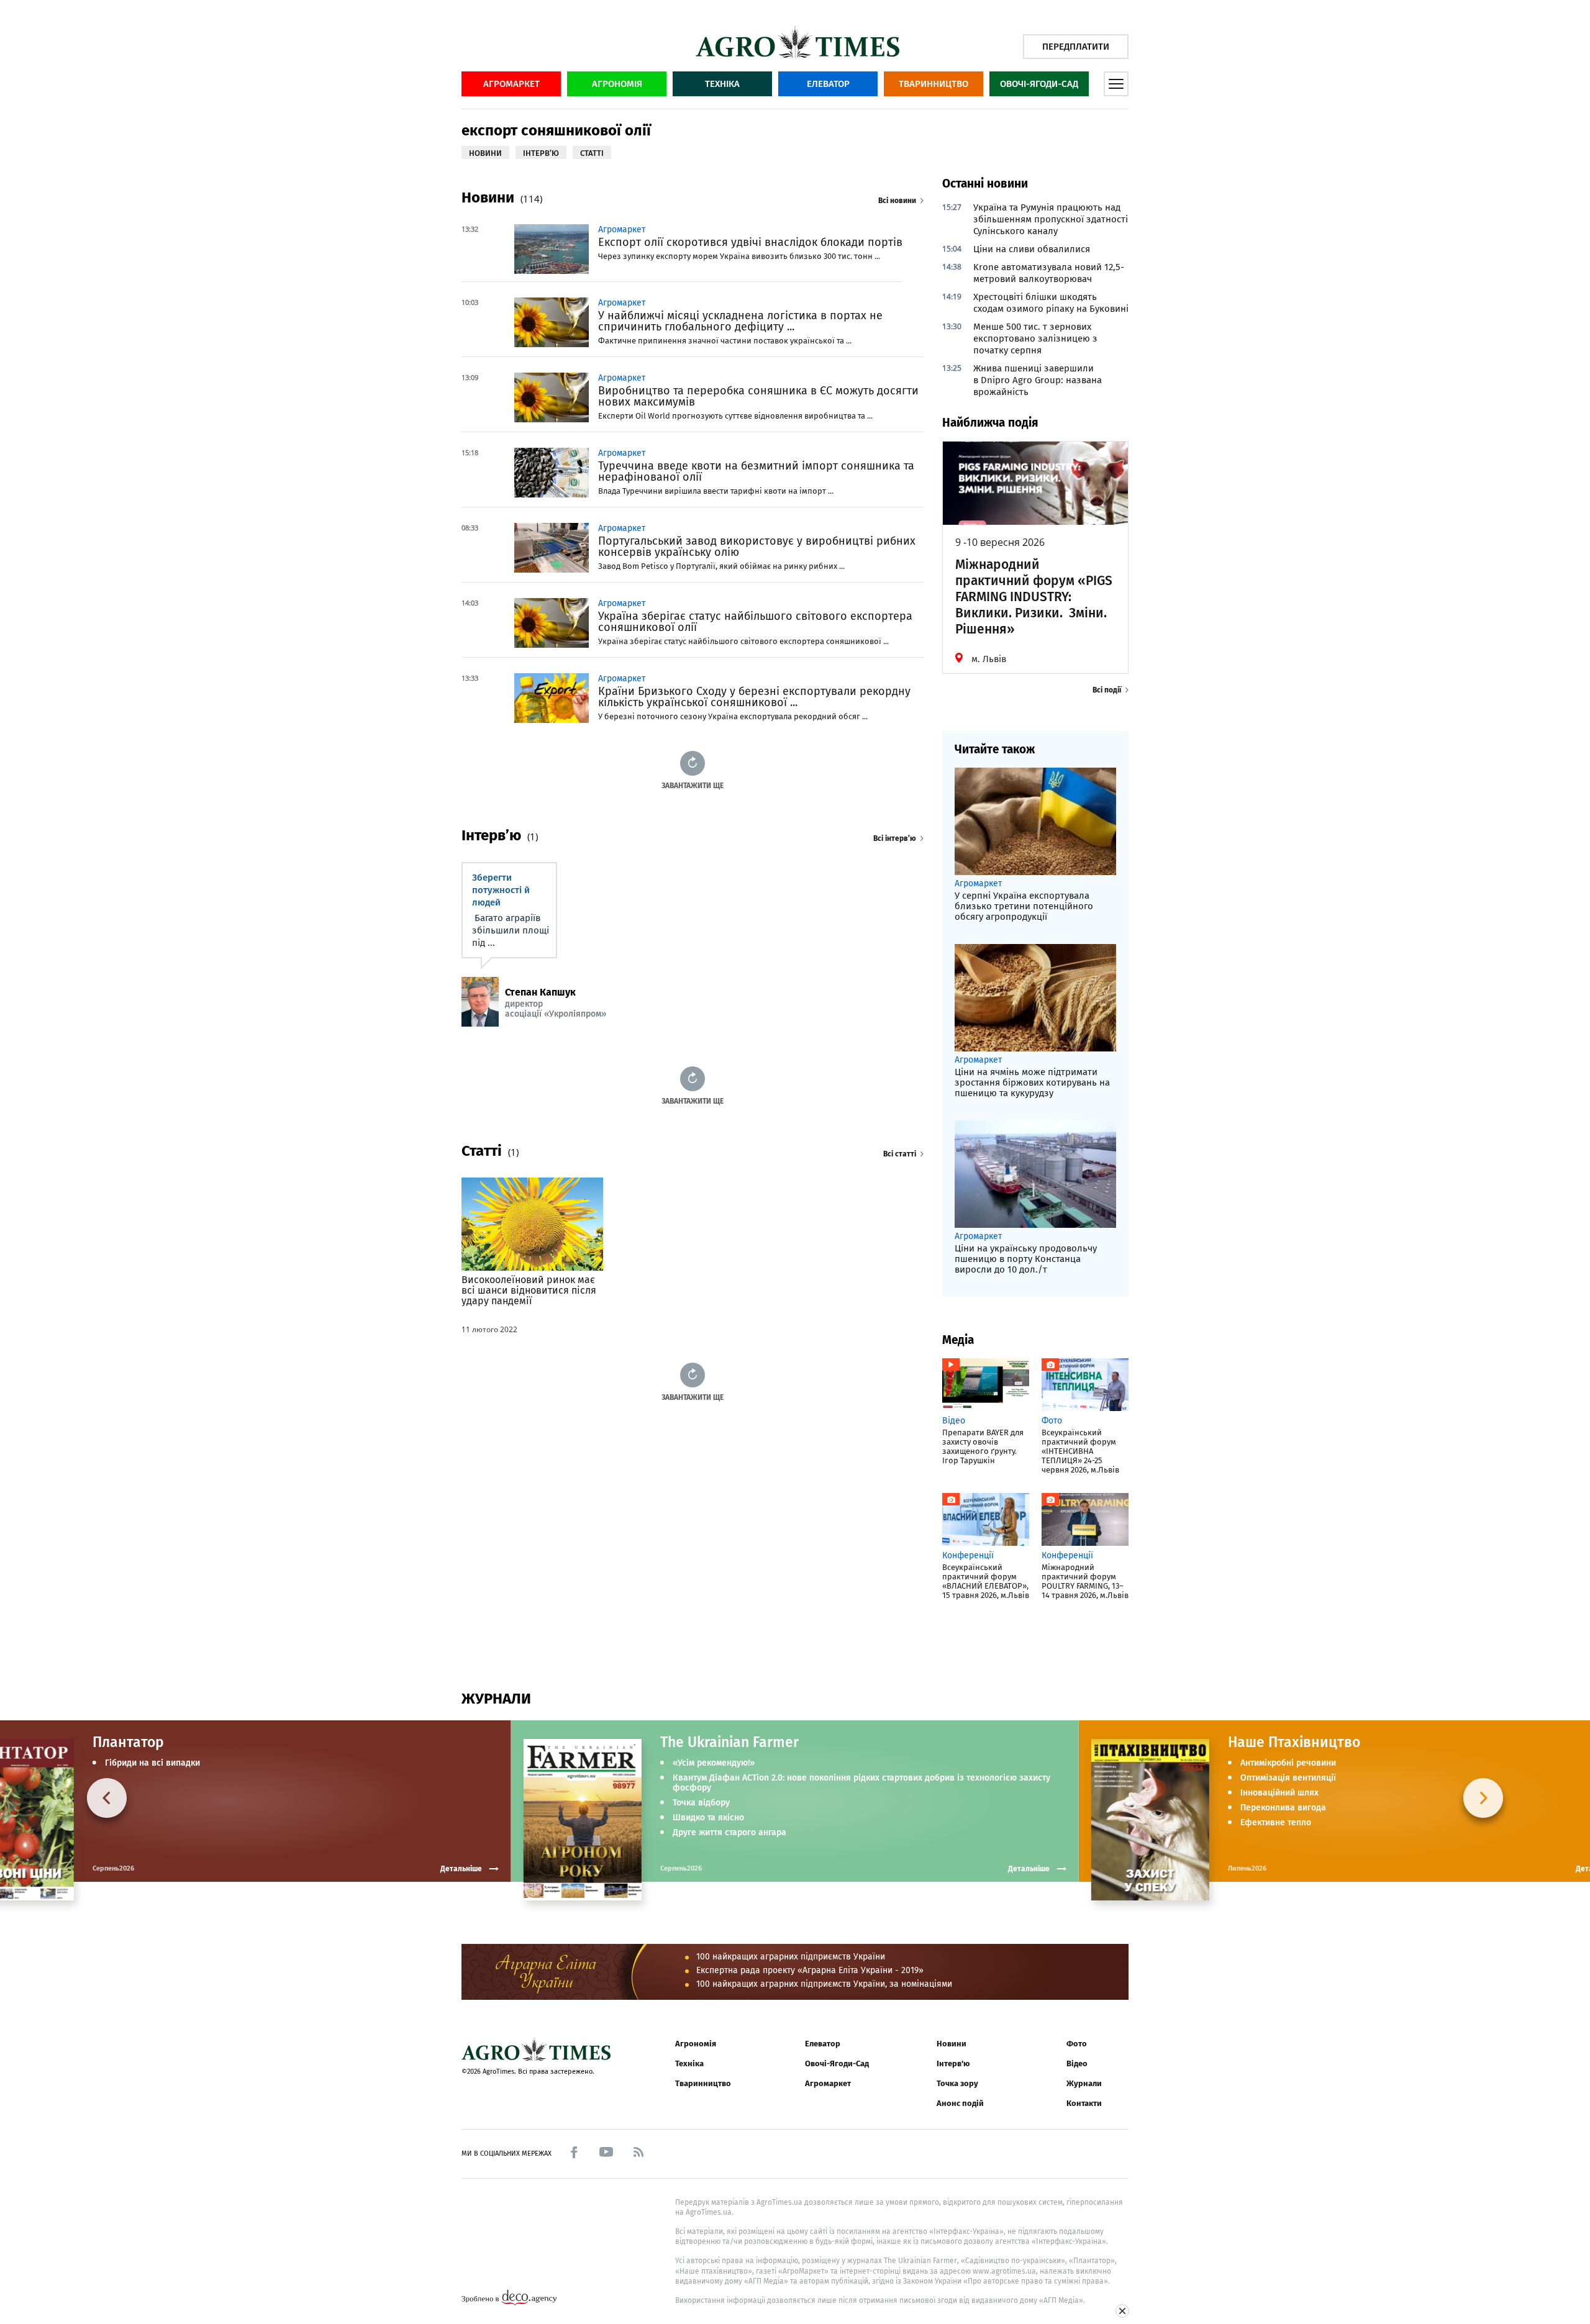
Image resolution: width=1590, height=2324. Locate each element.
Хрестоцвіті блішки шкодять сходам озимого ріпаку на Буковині (1051, 303)
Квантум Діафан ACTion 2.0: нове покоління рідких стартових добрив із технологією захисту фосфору (861, 1783)
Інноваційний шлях (1279, 1793)
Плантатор (128, 1742)
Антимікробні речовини (1288, 1763)
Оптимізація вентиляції (1288, 1778)
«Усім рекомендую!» (714, 1763)
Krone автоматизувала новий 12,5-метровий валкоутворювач (1049, 273)
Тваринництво (934, 84)
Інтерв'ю (953, 2063)
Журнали (1084, 2083)
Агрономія (617, 84)
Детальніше (1029, 1869)
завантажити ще (693, 785)
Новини (952, 2044)
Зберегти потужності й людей (501, 890)
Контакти (1084, 2103)
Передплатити (1076, 47)
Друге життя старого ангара (729, 1833)
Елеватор (828, 84)
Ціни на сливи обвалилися (1032, 249)
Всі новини (897, 201)
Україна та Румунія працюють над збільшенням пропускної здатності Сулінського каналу (1051, 219)
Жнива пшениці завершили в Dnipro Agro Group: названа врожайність (1038, 380)
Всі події (1107, 690)
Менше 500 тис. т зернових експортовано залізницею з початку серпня (1035, 338)
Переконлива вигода (1283, 1808)
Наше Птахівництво (1294, 1742)
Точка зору (957, 2083)
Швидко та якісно (708, 1818)
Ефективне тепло (1276, 1823)
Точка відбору (701, 1803)
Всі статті (900, 1154)
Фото (1077, 2044)
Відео (1077, 2063)
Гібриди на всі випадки (152, 1763)
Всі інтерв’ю (895, 838)
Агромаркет (511, 84)
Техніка (722, 84)
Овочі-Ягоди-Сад (1039, 84)
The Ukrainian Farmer (729, 1742)
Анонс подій (960, 2103)
